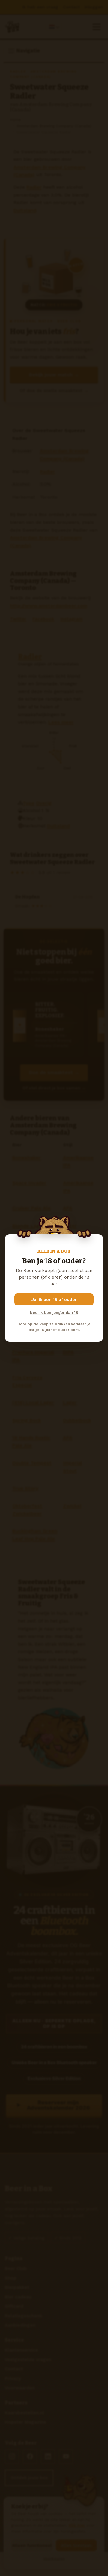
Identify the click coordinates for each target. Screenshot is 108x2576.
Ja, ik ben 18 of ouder (54, 1299)
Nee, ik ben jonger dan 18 (54, 1312)
